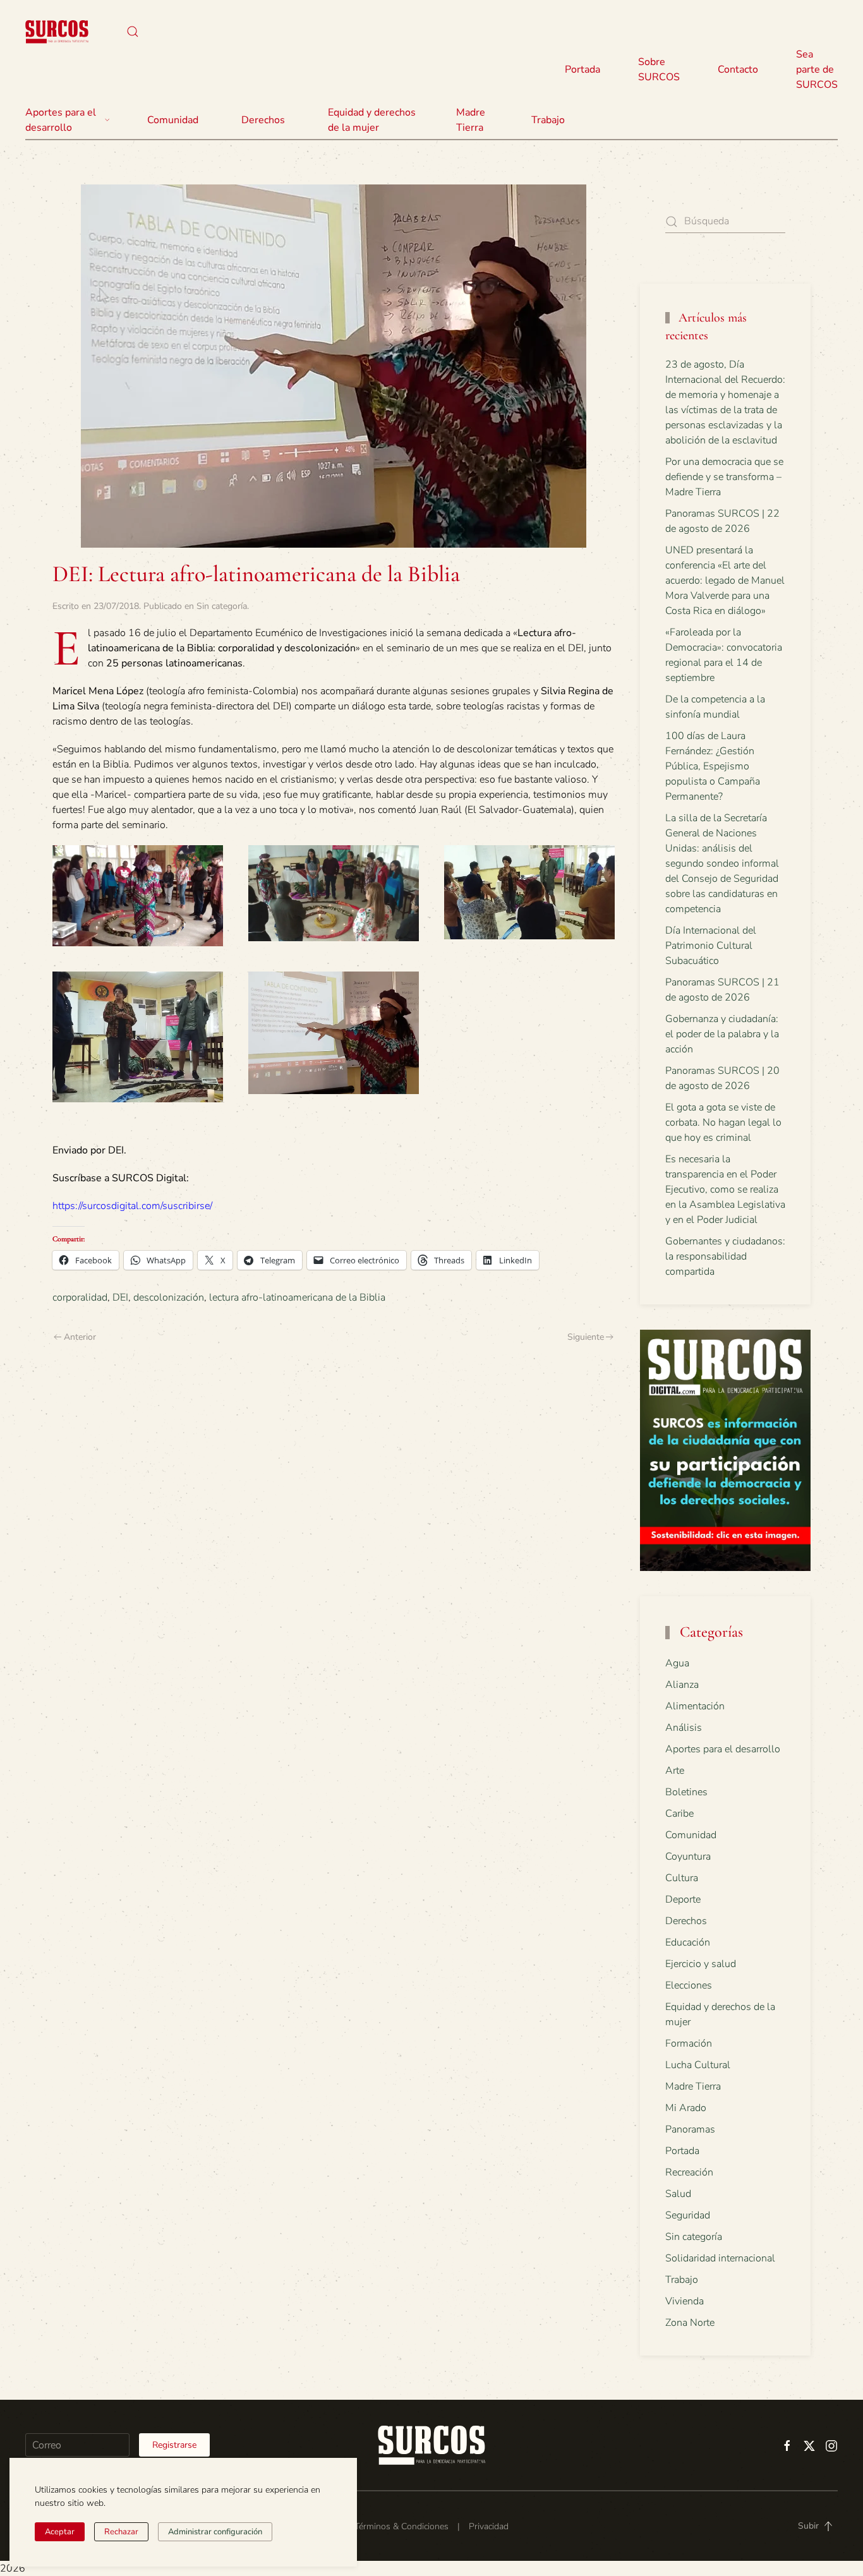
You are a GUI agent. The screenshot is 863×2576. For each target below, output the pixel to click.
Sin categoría (222, 606)
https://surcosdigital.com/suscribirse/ (132, 1206)
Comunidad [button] (173, 120)
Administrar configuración (215, 2532)
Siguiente (586, 1337)
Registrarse (174, 2445)
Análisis (684, 1728)
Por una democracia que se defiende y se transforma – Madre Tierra (724, 477)
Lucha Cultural (698, 2065)
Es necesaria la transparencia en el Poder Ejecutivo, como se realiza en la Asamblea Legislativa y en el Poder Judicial (725, 1189)
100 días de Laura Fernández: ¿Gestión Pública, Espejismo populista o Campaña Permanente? (713, 766)
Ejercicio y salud (701, 1964)
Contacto (738, 69)
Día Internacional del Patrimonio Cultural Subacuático (711, 946)
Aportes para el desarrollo (723, 1749)
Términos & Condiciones (401, 2526)
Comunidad (691, 1835)
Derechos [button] (263, 120)
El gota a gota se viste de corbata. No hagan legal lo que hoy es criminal (723, 1122)
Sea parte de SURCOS (817, 69)
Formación (689, 2043)
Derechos (686, 1921)
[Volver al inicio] (57, 32)
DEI (120, 1297)
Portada (582, 69)
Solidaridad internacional (720, 2258)
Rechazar (121, 2532)
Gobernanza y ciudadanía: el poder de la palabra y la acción (722, 1034)
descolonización (169, 1297)
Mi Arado (686, 2108)
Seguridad (688, 2215)
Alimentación (695, 1706)
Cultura (682, 1878)
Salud (678, 2194)
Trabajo (548, 120)
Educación (688, 1942)
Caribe (679, 1814)
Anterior (80, 1337)
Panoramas (690, 2129)
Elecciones (689, 1985)
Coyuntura (688, 1857)
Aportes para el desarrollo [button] (61, 120)
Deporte (683, 1899)
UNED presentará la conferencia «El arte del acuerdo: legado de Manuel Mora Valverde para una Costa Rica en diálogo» (725, 581)
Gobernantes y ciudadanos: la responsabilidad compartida (725, 1256)
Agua (677, 1663)
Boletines (686, 1792)
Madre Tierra (471, 120)
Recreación (689, 2172)
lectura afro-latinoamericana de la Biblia (297, 1297)
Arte (675, 1771)
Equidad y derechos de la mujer (372, 120)
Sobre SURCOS (659, 69)
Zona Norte (690, 2323)
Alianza (682, 1685)
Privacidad (489, 2526)
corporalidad (80, 1297)
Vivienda (685, 2301)
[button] (133, 32)
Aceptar (60, 2532)
